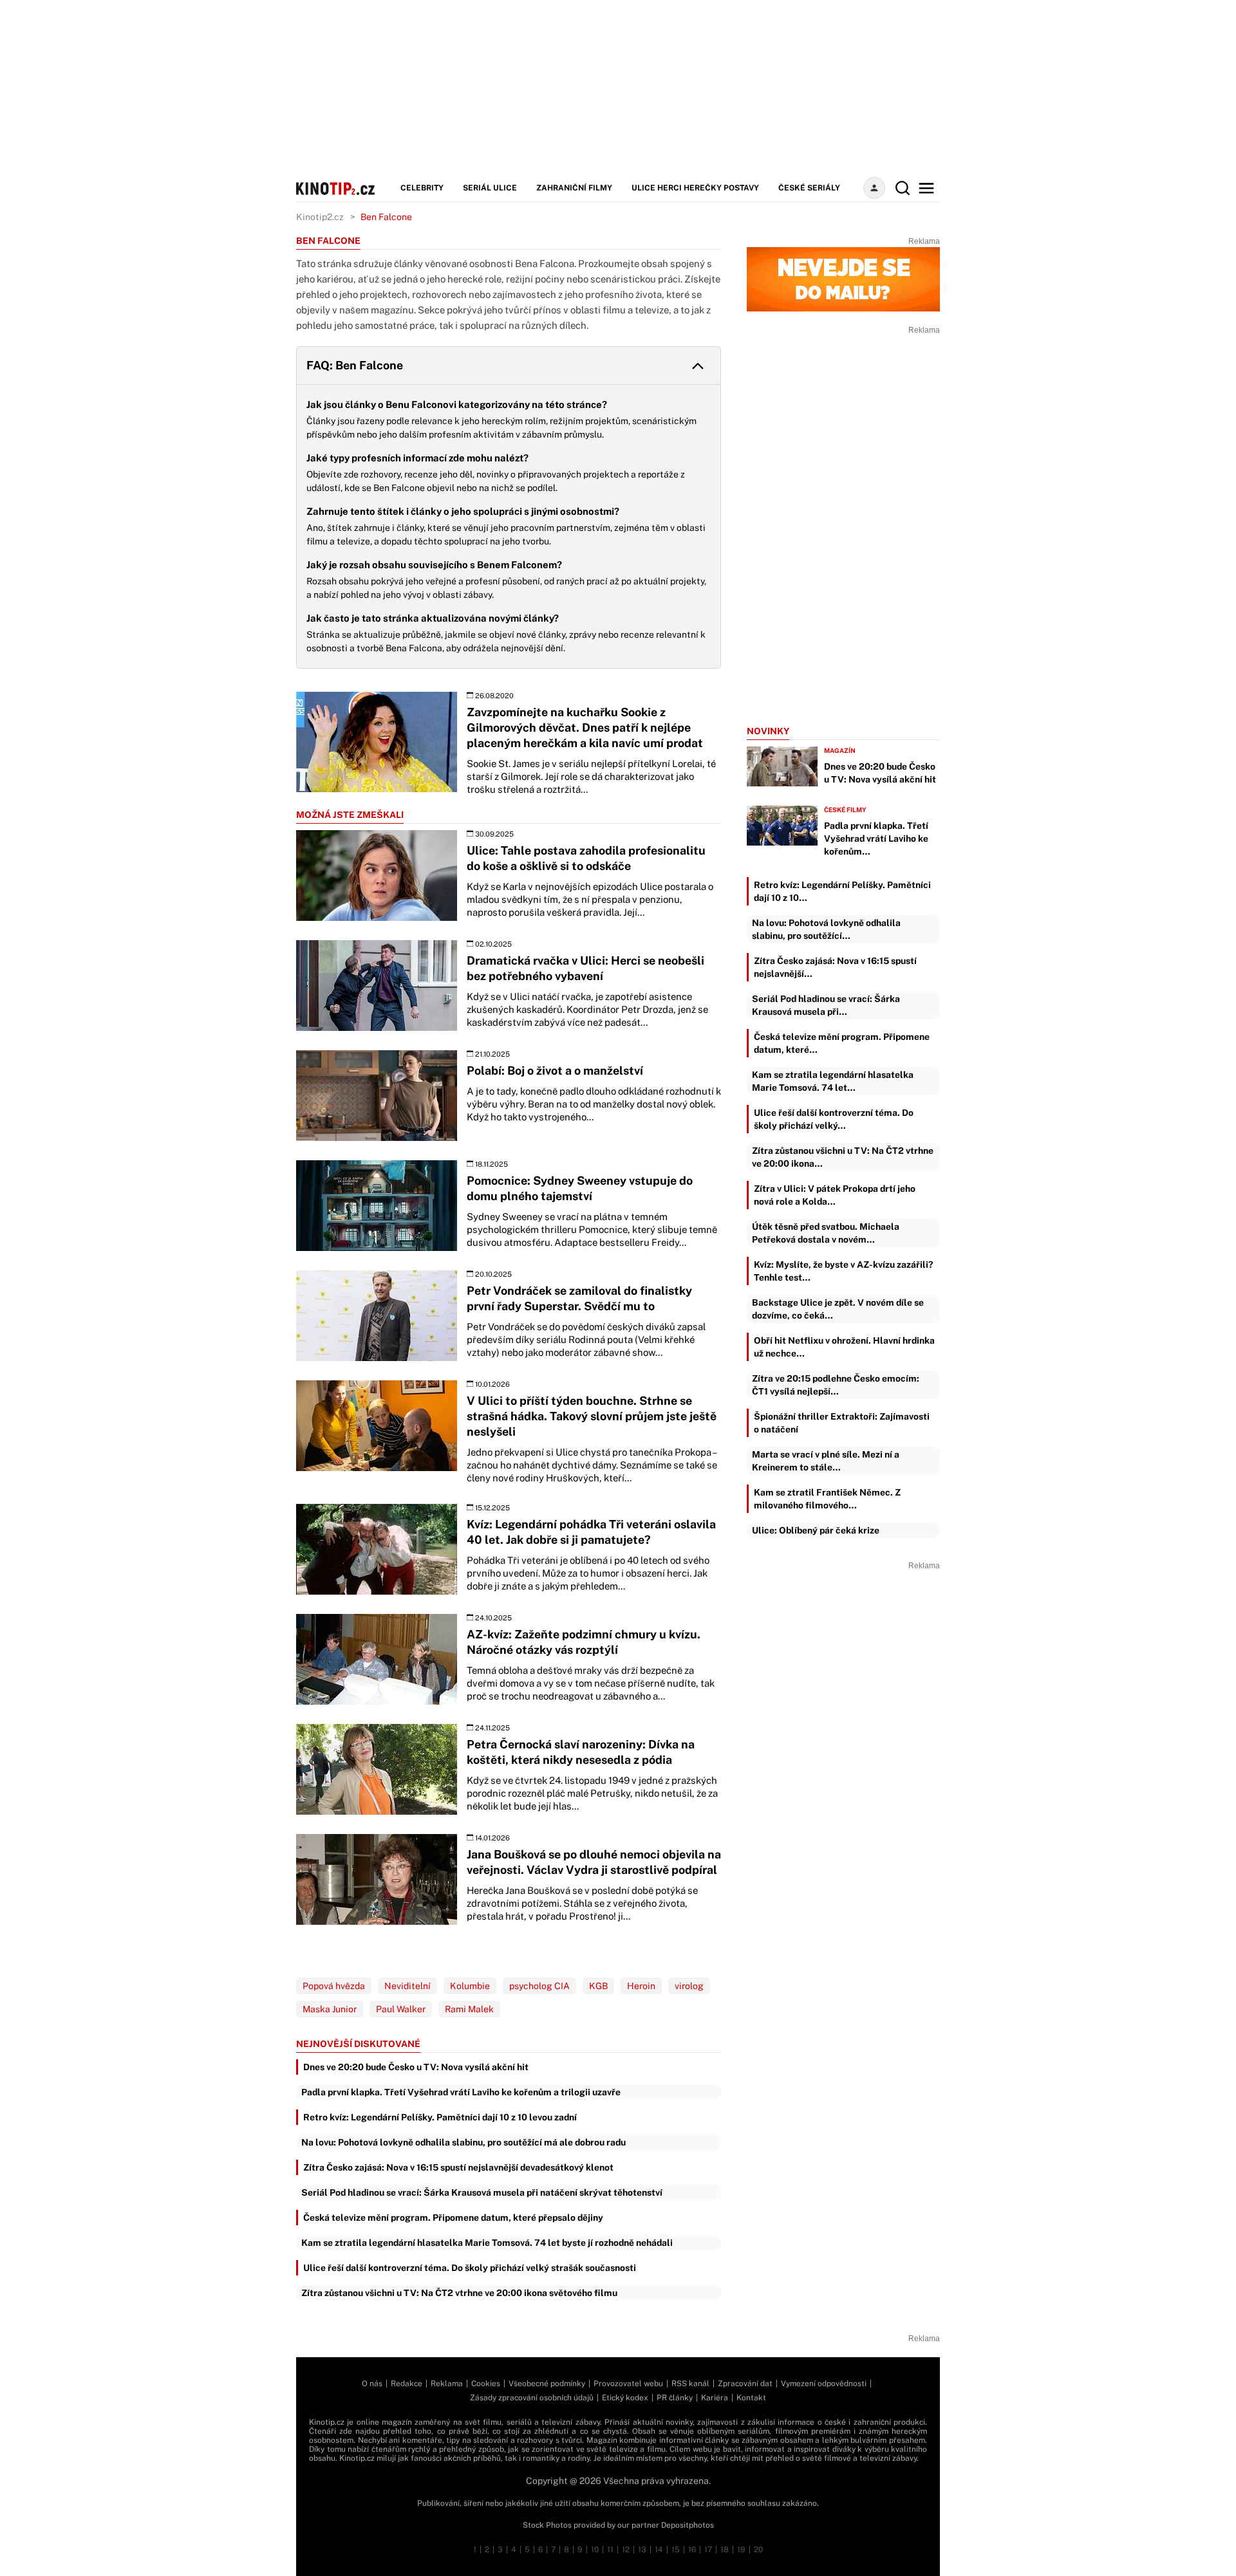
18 (725, 2550)
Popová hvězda (334, 1986)
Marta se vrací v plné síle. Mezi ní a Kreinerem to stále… (826, 1461)
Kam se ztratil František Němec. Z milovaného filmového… (827, 1499)
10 (595, 2550)
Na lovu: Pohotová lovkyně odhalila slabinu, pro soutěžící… (826, 929)
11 (610, 2550)
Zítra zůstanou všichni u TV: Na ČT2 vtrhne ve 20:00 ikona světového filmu (459, 2293)
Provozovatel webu (628, 2384)
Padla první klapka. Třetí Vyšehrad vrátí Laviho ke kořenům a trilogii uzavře (461, 2092)
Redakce (407, 2384)
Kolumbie (470, 1986)
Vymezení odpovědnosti (824, 2384)
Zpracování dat (745, 2384)
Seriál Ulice (490, 188)
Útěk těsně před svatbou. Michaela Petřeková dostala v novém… (826, 1233)
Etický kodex (625, 2398)
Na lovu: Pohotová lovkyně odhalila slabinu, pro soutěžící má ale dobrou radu (464, 2142)
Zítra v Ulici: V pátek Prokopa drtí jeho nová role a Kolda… (835, 1195)
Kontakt (751, 2398)
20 (758, 2550)
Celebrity (422, 188)
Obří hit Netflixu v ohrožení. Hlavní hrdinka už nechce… (844, 1347)
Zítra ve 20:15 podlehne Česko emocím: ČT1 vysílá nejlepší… (836, 1385)
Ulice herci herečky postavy (695, 188)
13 (642, 2550)
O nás (372, 2384)
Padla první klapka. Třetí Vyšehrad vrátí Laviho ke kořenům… (876, 839)
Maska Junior (330, 2009)
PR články (675, 2398)
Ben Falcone (386, 217)
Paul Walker (401, 2009)
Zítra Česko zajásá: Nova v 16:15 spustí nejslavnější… (835, 967)
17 (708, 2550)
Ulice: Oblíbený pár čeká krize (816, 1530)
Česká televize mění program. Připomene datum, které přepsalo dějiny (453, 2218)
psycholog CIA (539, 1986)
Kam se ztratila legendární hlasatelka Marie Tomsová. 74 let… (833, 1081)
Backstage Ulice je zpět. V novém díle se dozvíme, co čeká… (838, 1309)
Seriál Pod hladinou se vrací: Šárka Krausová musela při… (826, 1005)
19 (741, 2550)
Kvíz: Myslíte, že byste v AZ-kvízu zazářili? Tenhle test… (843, 1271)
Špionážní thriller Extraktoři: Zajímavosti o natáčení (842, 1423)
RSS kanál (690, 2384)
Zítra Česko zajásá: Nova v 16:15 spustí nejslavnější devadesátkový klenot (458, 2167)
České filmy (845, 810)
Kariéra (715, 2398)
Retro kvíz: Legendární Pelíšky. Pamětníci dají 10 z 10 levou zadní (440, 2117)
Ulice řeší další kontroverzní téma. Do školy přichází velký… (834, 1119)
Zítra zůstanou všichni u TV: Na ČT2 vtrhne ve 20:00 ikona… (843, 1157)
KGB (598, 1986)
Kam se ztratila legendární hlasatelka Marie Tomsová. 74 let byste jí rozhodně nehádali (487, 2243)
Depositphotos (688, 2525)
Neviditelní (407, 1986)
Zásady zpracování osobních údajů (532, 2398)
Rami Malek (469, 2009)
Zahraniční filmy (574, 188)
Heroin (641, 1986)
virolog (689, 1986)
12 (626, 2550)
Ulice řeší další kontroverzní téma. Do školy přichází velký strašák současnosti (470, 2268)
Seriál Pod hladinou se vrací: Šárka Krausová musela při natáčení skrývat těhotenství (482, 2192)
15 (676, 2550)
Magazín (840, 750)
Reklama (447, 2384)
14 (659, 2550)
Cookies (486, 2384)
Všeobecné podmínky (547, 2384)
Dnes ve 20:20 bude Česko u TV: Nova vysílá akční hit (416, 2067)
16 (692, 2550)
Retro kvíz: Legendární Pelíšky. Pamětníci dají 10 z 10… (842, 891)
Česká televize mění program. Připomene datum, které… (842, 1043)
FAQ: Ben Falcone (355, 365)
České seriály (809, 188)
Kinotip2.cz (320, 217)
